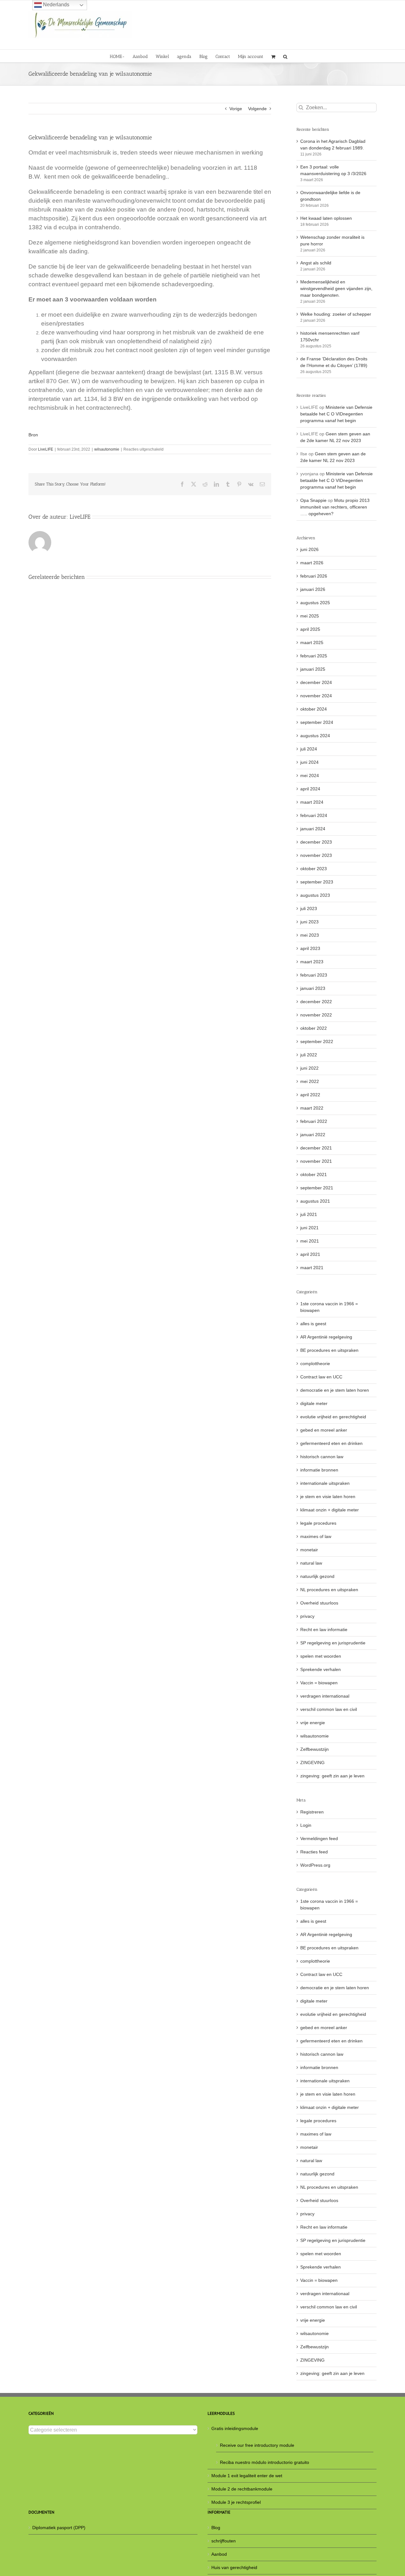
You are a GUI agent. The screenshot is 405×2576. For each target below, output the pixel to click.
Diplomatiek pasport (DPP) (59, 2528)
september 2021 (317, 1188)
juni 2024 (309, 762)
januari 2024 (313, 829)
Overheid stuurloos (319, 1603)
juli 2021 (309, 1214)
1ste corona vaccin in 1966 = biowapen (329, 1307)
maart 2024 (312, 802)
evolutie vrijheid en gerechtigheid (333, 1417)
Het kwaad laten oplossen (326, 218)
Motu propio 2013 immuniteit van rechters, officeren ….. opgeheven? (335, 507)
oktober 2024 (314, 709)
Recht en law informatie (324, 1630)
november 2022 (316, 1015)
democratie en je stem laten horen (335, 1390)
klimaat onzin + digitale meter (330, 1510)
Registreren (312, 1812)
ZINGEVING (312, 1763)
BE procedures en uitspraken (329, 1350)
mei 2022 (310, 1081)
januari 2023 (313, 988)
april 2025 (310, 629)
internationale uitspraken (325, 1483)
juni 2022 (309, 1068)
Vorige (236, 109)
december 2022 (316, 1002)
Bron (33, 435)
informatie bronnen (319, 1470)
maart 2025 (312, 642)
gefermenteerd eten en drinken (331, 1443)
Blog (216, 2528)
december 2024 (316, 682)
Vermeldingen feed (319, 1839)
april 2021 (310, 1254)
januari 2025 (313, 669)
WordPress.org (315, 1865)
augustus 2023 (315, 895)
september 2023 (317, 882)
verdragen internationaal (325, 1696)
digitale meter (314, 1403)
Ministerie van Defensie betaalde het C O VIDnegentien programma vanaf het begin (336, 414)
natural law (311, 1563)
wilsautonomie (107, 449)
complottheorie (315, 1364)
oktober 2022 (314, 1028)
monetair (309, 1550)
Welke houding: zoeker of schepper (336, 314)
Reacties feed (314, 1852)
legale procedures (318, 1523)
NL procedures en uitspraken (329, 1590)
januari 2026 (313, 589)
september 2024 (317, 722)
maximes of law (316, 1536)
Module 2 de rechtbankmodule (242, 2489)
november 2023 (316, 855)
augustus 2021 (315, 1201)
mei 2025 (310, 616)
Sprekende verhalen (321, 1669)
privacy (307, 1616)
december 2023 (316, 842)
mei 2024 (310, 775)
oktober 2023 (314, 869)
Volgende (257, 109)
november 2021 (316, 1161)
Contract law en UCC (321, 1377)
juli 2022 (309, 1055)
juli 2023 (309, 908)
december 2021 (316, 1148)
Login (306, 1825)
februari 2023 (314, 975)
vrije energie (313, 1723)
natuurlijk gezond (317, 1576)
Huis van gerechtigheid (234, 2567)
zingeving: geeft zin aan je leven (332, 1776)
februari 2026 (314, 576)
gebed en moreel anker (324, 1430)
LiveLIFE (46, 449)
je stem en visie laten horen (328, 1497)
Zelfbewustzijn (315, 1749)
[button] (285, 56)
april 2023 (310, 948)
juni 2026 (309, 549)
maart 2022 (312, 1108)
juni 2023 (309, 922)
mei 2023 (310, 935)
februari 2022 (314, 1121)
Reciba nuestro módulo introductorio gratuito (265, 2462)
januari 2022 (313, 1135)
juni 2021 (309, 1228)
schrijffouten (224, 2541)
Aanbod (219, 2554)
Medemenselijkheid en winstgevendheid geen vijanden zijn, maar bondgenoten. (336, 288)
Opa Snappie (313, 500)
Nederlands (56, 5)
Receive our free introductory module (257, 2445)
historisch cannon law (322, 1457)
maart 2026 (312, 563)
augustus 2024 (315, 736)
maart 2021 (312, 1268)
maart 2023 (312, 962)
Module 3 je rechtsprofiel (236, 2502)
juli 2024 (309, 749)
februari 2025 (314, 656)
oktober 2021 (314, 1174)
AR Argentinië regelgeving (326, 1337)
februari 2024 (314, 815)
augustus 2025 (315, 603)
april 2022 (310, 1095)
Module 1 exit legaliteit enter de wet (247, 2476)
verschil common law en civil (329, 1709)
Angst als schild (316, 263)
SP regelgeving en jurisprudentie (333, 1643)
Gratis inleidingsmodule (235, 2428)
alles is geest (313, 1324)
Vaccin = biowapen (319, 1683)
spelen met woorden (321, 1656)
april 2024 (310, 789)
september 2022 (317, 1041)
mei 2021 (310, 1241)
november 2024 (316, 696)
